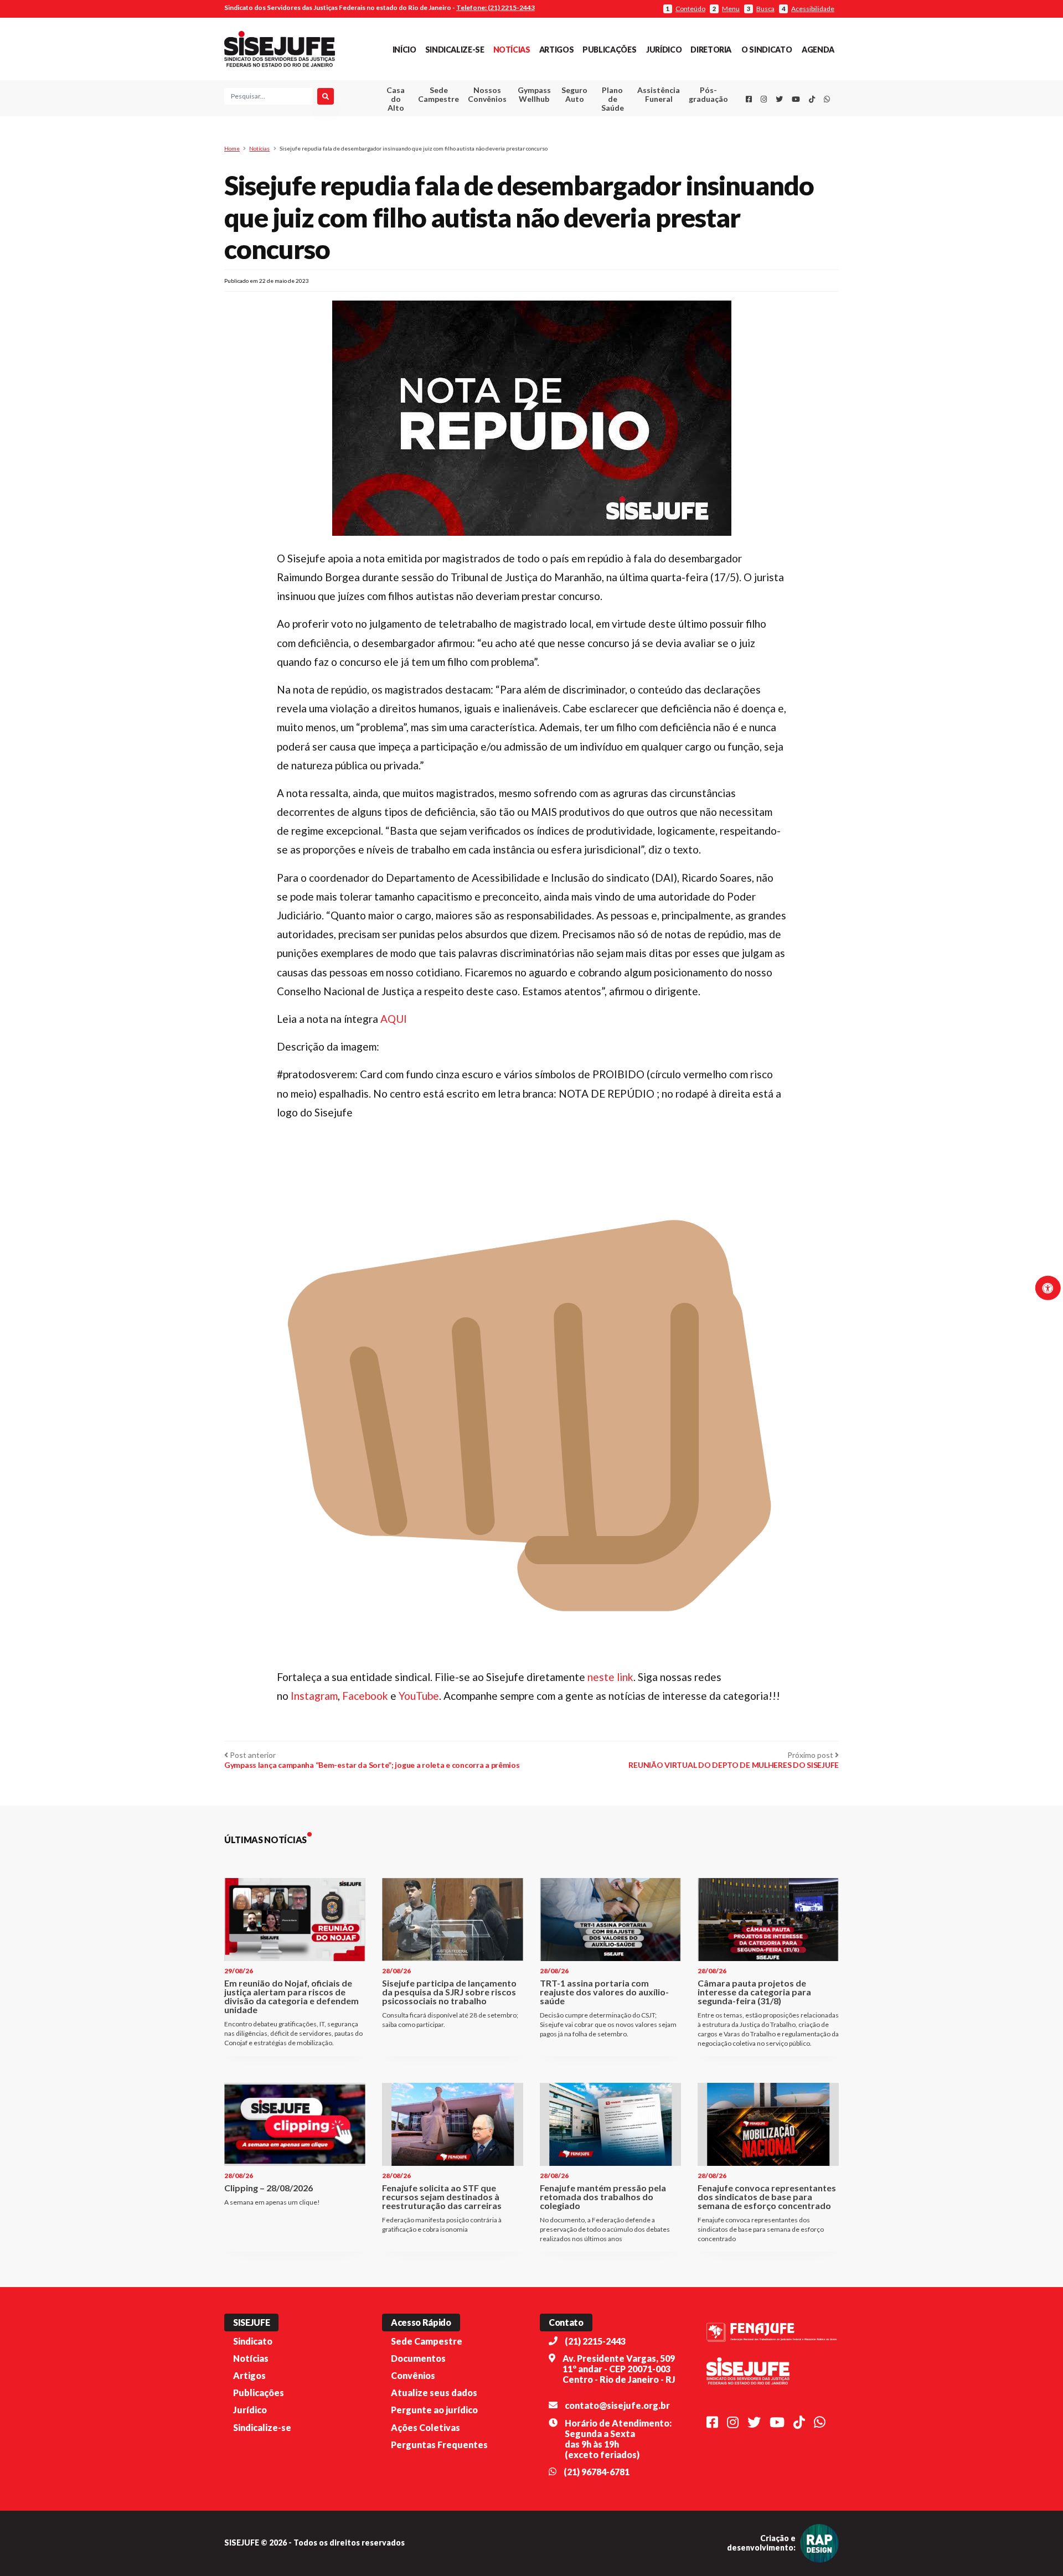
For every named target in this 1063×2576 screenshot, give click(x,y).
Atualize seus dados (434, 2393)
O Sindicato (767, 50)
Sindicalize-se (455, 50)
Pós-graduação (708, 94)
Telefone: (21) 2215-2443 (496, 7)
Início (404, 50)
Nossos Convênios (487, 94)
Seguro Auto (574, 94)
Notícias (512, 50)
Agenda (818, 50)
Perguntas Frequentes (439, 2445)
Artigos (556, 50)
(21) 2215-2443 (595, 2341)
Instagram (314, 1696)
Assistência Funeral (659, 94)
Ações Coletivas (425, 2427)
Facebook (366, 1696)
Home (232, 148)
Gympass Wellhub (534, 94)
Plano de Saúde (613, 99)
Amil (642, 122)
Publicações (609, 50)
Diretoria (711, 50)
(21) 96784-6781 (597, 2472)
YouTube (419, 1696)
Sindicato (253, 2341)
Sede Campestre (438, 94)
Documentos (418, 2358)
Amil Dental (642, 135)
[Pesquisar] (326, 96)
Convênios (413, 2375)
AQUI (394, 1019)
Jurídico (664, 50)
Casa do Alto (396, 99)
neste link (610, 1677)
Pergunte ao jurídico (434, 2410)
